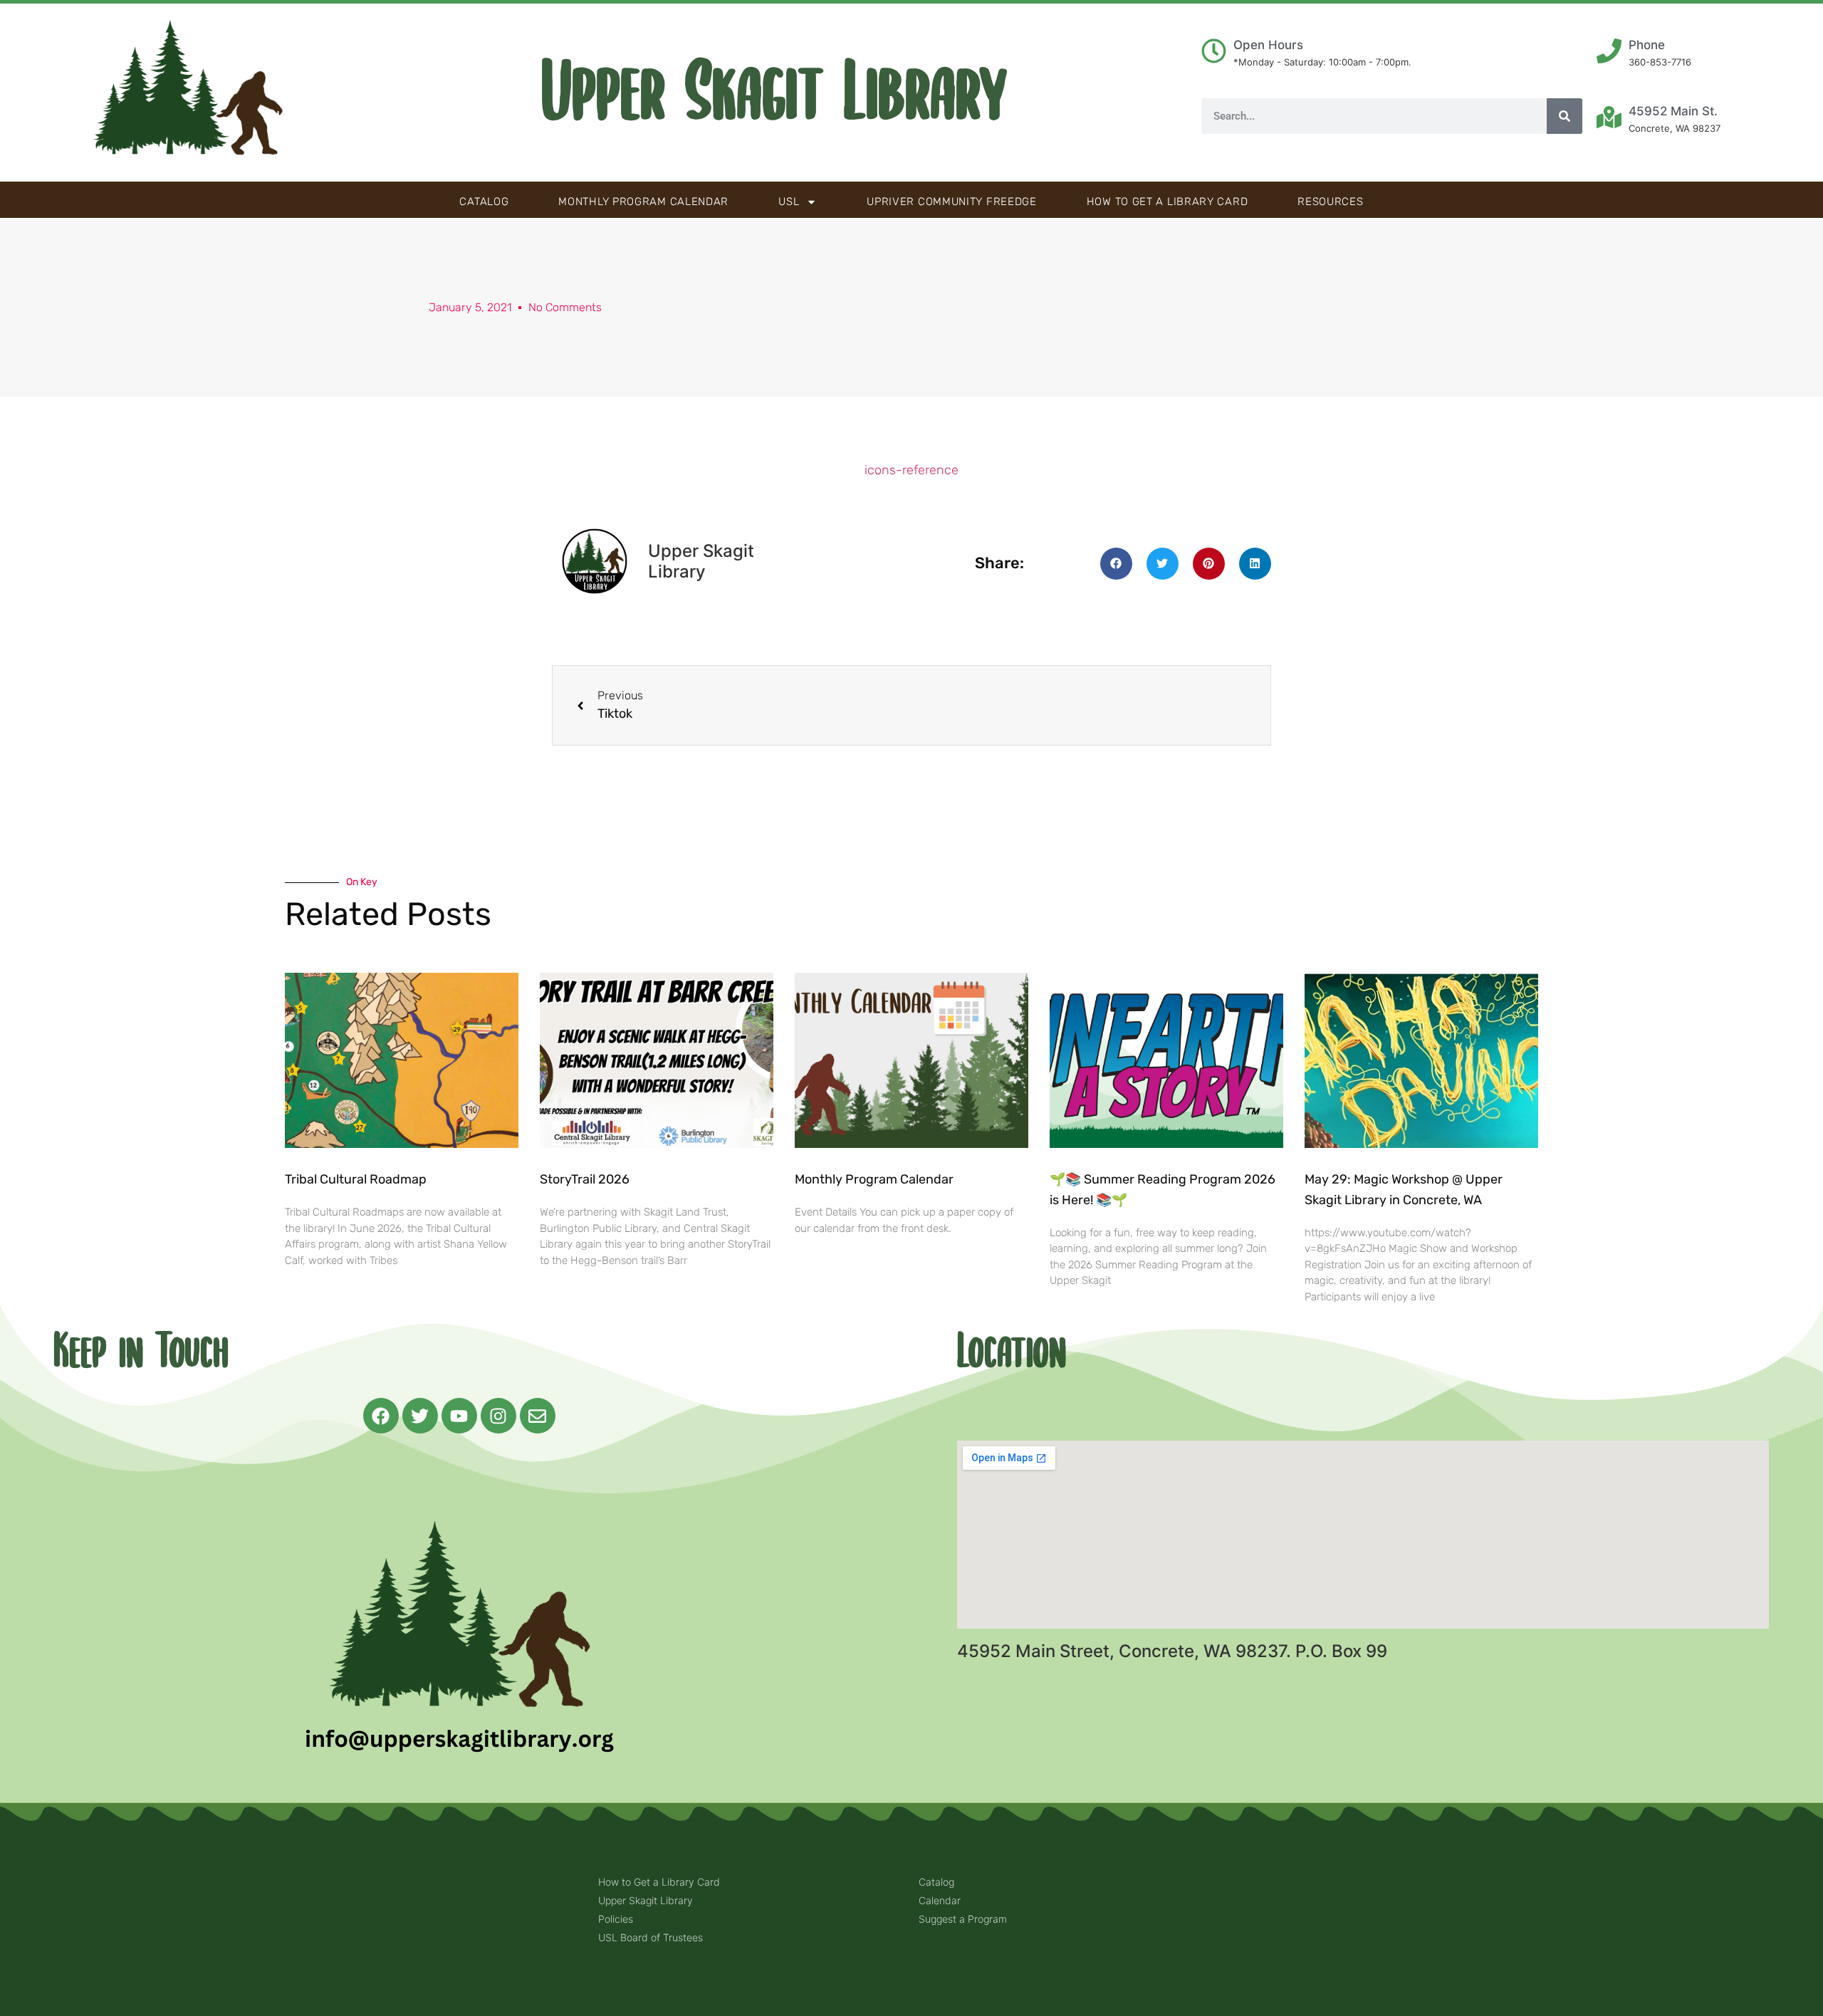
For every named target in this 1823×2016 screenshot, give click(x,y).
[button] (1116, 564)
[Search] (1565, 116)
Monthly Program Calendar (643, 202)
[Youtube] (459, 1416)
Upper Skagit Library (774, 93)
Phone (1647, 45)
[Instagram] (498, 1416)
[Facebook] (381, 1416)
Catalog (484, 202)
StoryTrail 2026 (585, 1179)
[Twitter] (420, 1416)
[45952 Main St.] (1609, 117)
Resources (1330, 202)
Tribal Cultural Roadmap (357, 1179)
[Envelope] (538, 1416)
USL (789, 202)
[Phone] (1609, 51)
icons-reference (911, 470)
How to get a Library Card (1168, 202)
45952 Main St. (1673, 111)
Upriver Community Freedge (952, 202)
